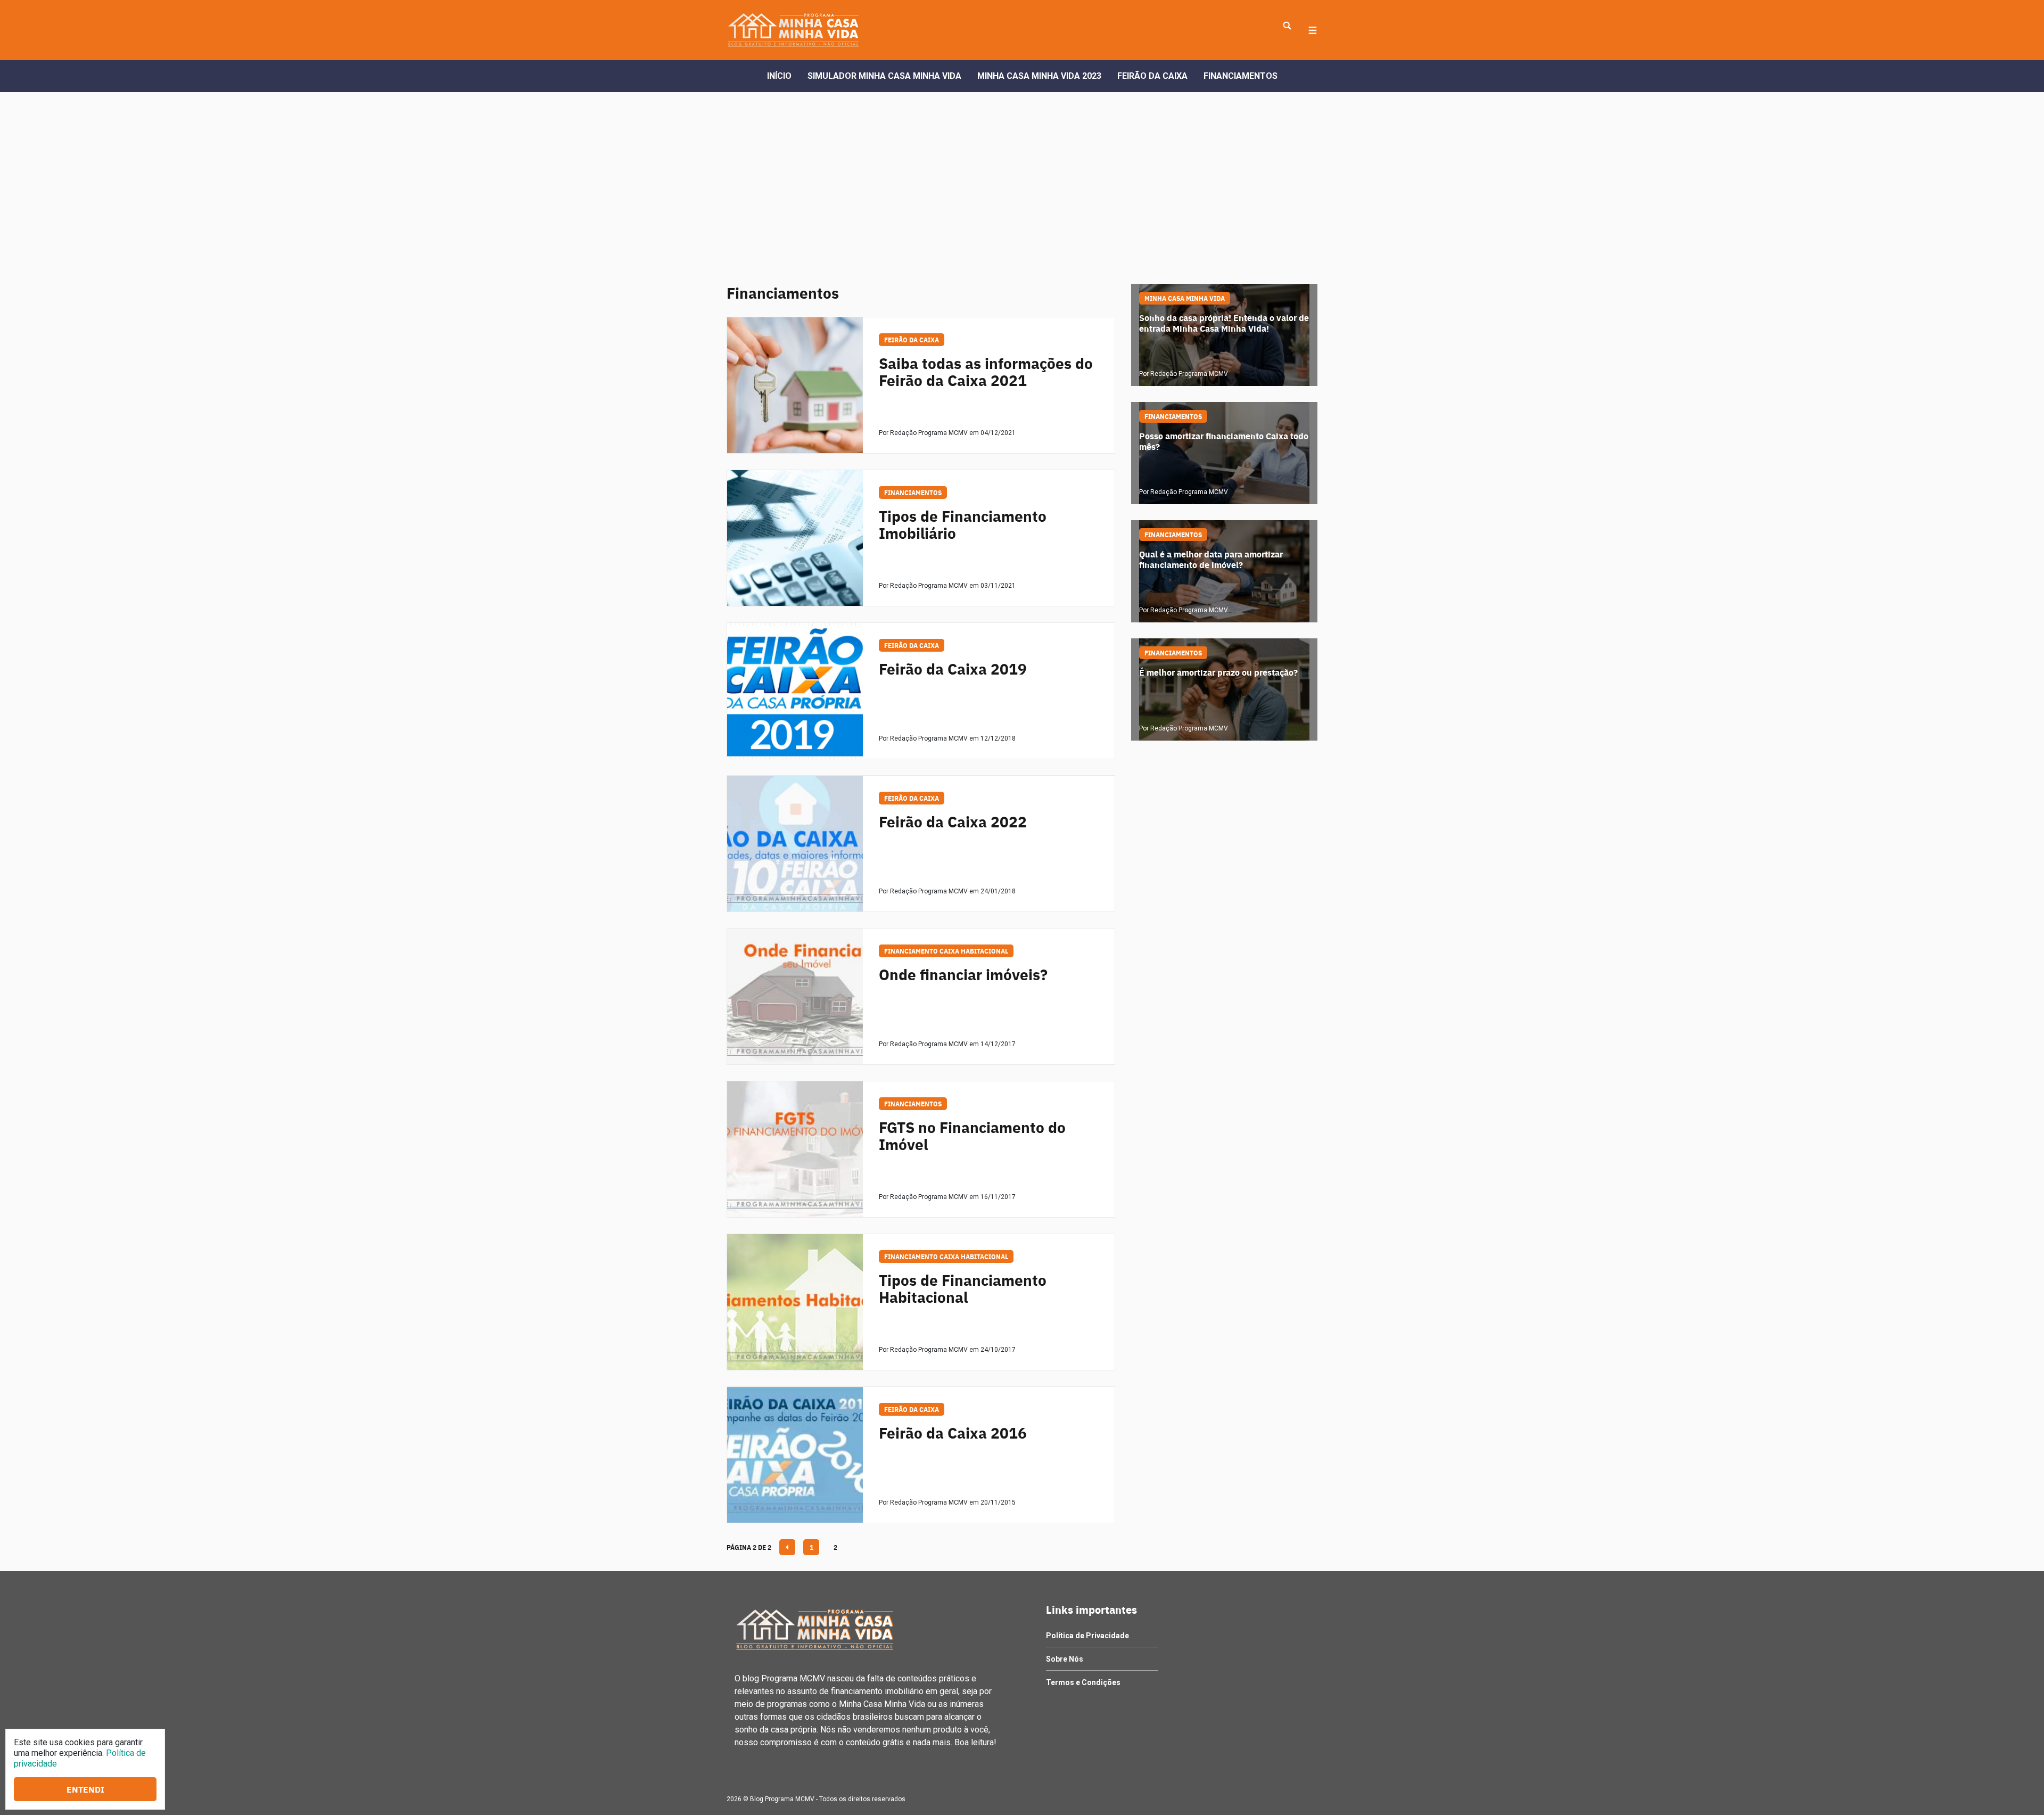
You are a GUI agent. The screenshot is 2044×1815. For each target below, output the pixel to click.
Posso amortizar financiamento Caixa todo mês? (1224, 442)
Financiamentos (1241, 76)
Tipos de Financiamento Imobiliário (963, 524)
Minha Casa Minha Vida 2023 (1039, 76)
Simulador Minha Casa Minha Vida (884, 76)
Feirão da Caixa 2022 (953, 822)
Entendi (85, 1789)
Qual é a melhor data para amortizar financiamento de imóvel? (1211, 560)
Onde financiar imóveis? (963, 974)
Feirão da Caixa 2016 (953, 1433)
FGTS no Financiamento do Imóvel (972, 1136)
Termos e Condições (1083, 1682)
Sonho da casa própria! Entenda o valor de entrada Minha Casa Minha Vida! (1224, 323)
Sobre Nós (1065, 1659)
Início (779, 76)
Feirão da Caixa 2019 (953, 669)
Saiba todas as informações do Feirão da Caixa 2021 (986, 372)
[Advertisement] (1022, 172)
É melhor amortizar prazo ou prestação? (1218, 673)
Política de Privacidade (1087, 1636)
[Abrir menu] (1313, 30)
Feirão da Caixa (1152, 76)
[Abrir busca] (1287, 26)
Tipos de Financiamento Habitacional (963, 1288)
